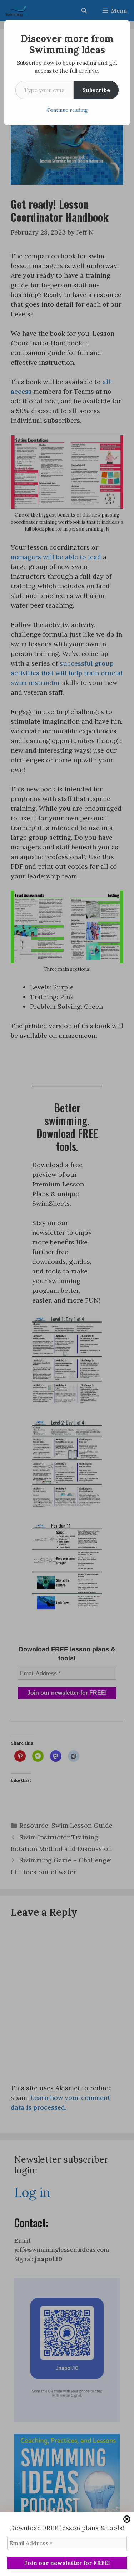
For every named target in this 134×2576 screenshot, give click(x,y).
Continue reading (67, 110)
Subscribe (96, 90)
